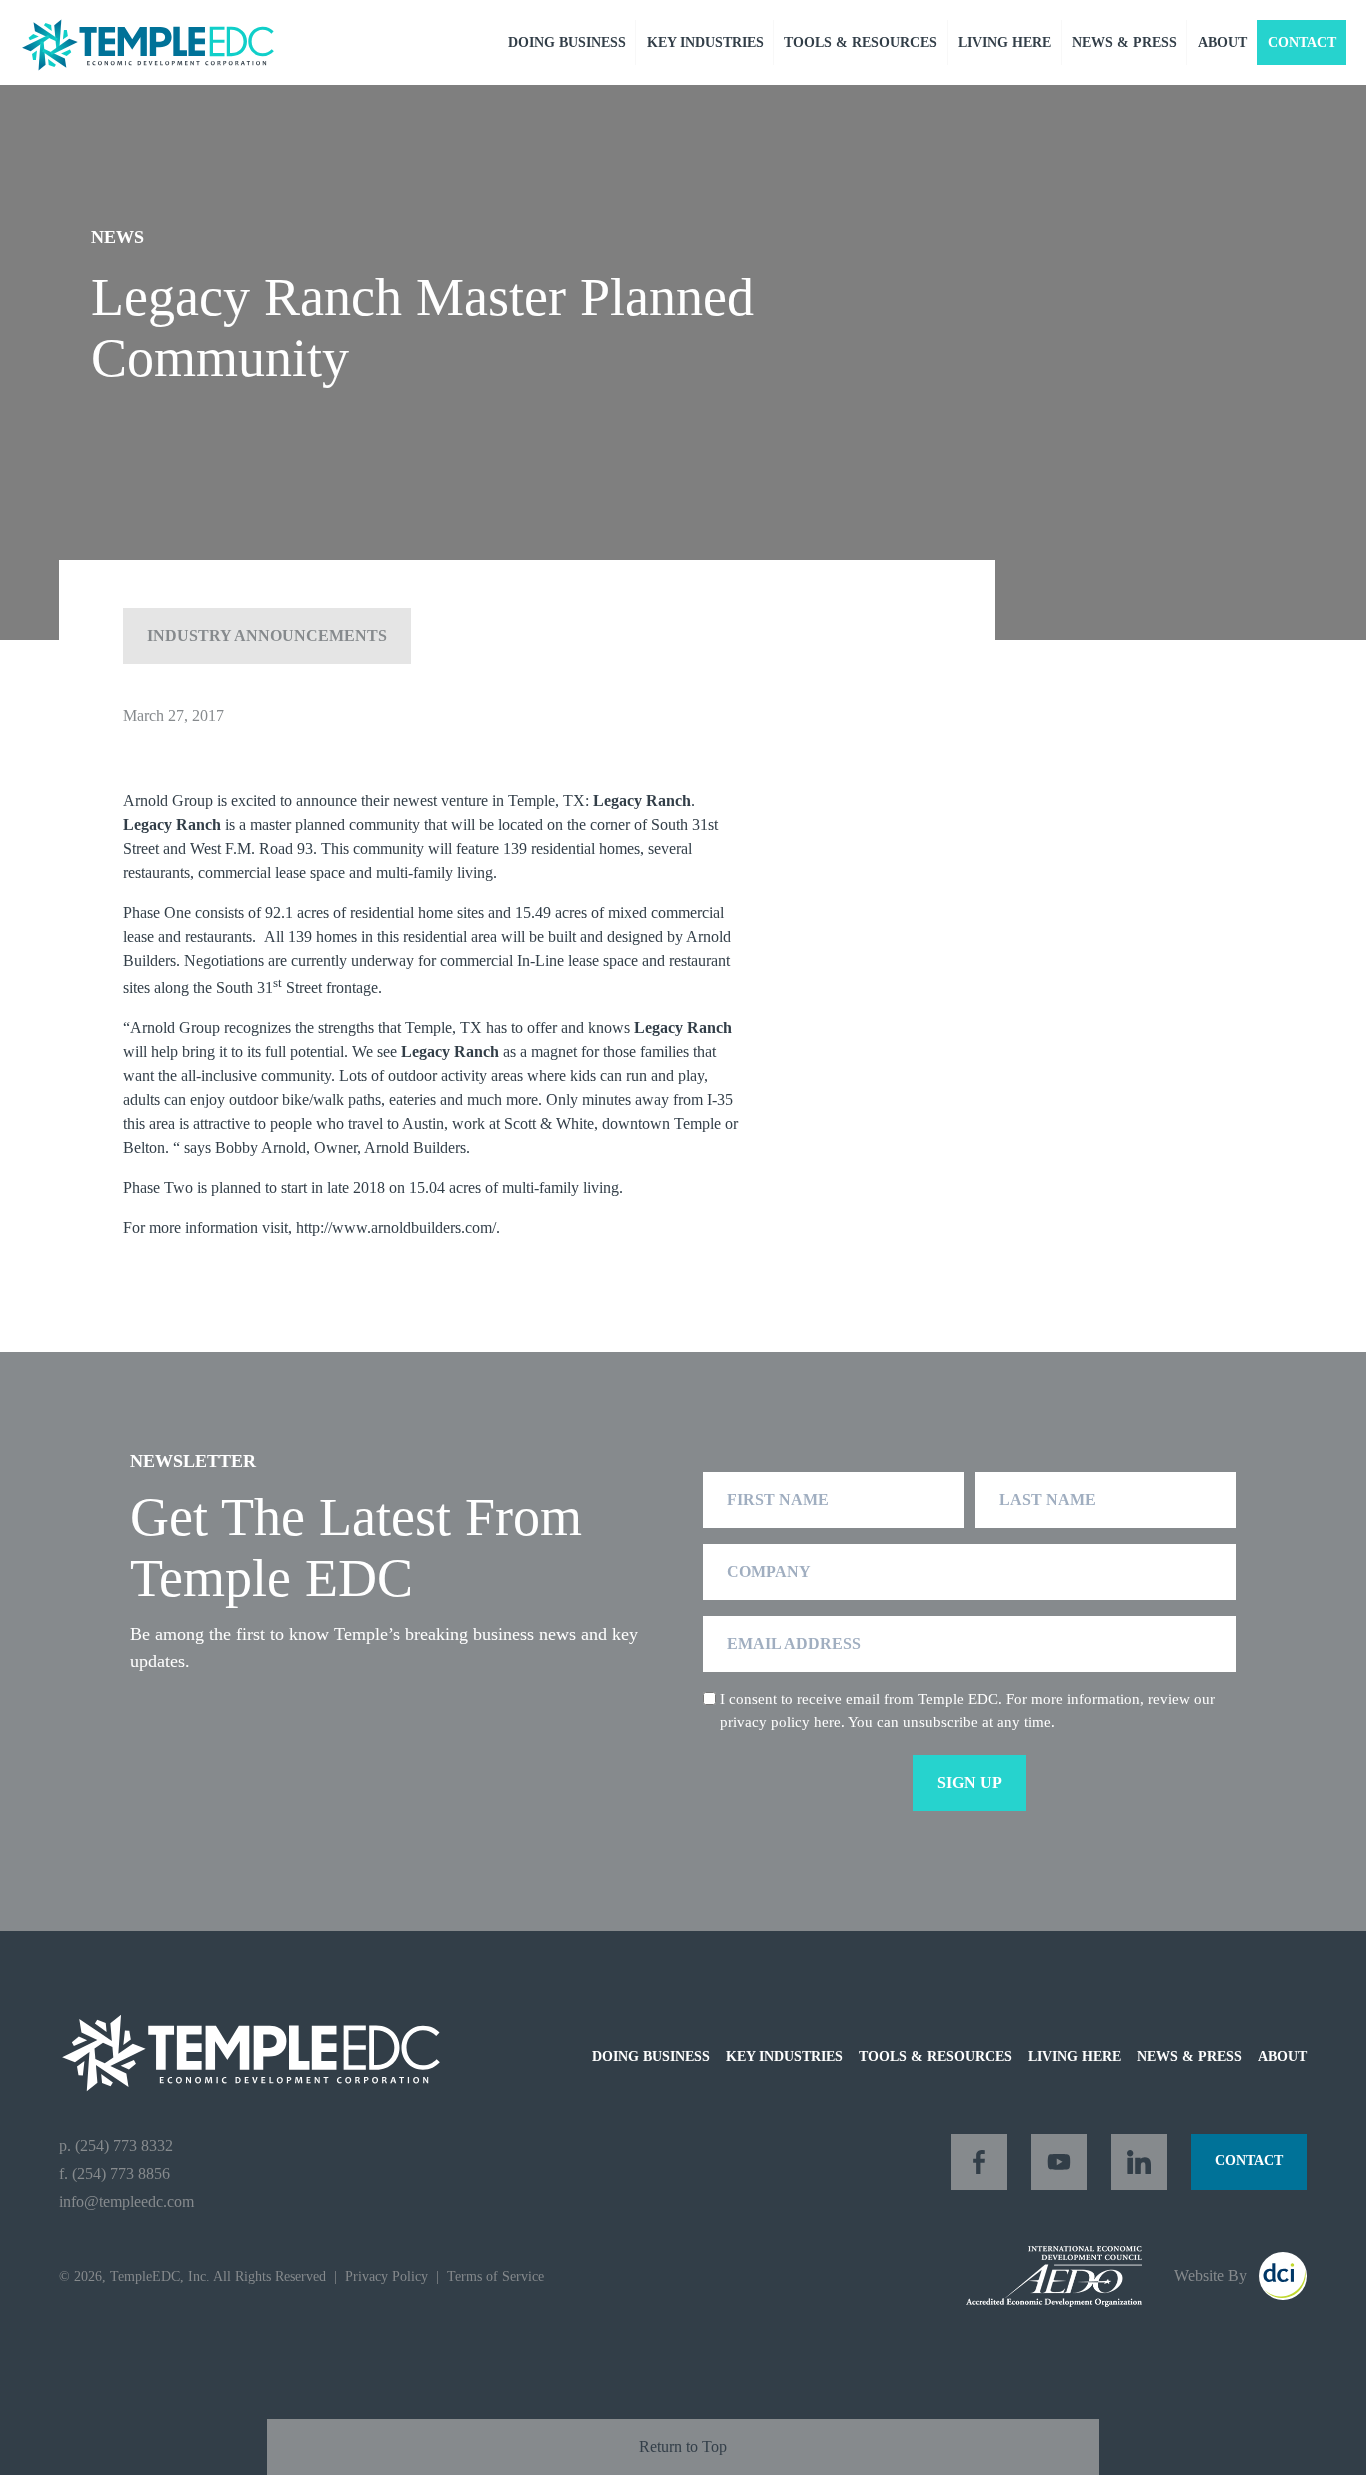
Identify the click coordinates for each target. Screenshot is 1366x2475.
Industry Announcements (267, 635)
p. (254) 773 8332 (116, 2145)
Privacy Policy (386, 2276)
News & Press (1124, 42)
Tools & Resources (860, 42)
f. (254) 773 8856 (114, 2173)
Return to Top (683, 2446)
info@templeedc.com (126, 2201)
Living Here (1004, 42)
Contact (1302, 42)
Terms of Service (495, 2276)
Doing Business (567, 42)
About (1222, 42)
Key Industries (705, 42)
